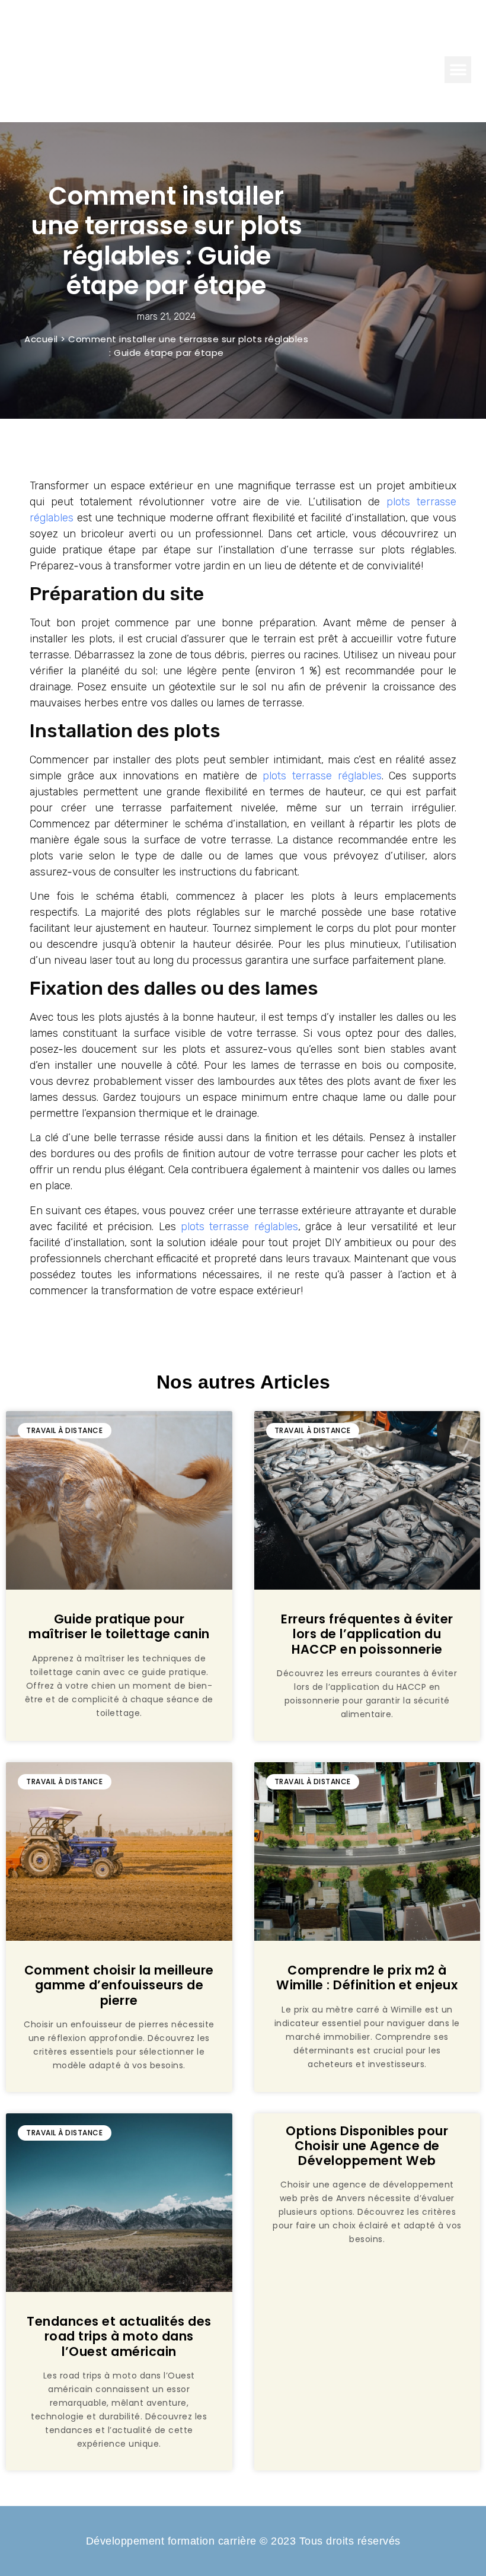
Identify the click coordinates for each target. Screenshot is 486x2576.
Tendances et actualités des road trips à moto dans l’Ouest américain (119, 2336)
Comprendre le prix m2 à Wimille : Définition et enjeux (367, 1978)
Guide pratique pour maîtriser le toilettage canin (119, 1626)
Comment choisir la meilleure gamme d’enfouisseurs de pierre (119, 1985)
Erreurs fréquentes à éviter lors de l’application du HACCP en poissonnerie (367, 1634)
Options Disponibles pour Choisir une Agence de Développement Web (367, 2146)
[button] (458, 70)
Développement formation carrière (243, 35)
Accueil (41, 339)
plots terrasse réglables (322, 776)
